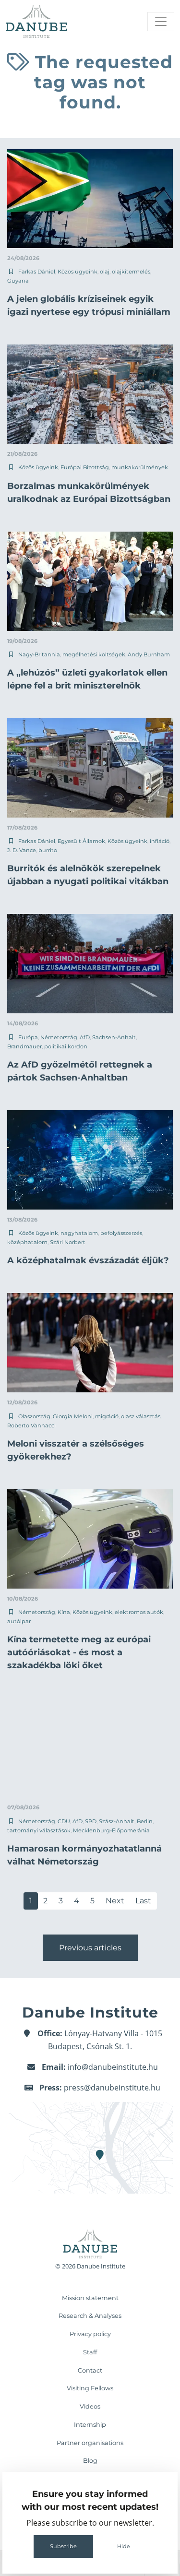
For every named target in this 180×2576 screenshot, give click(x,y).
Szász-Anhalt (117, 1821)
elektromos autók (139, 1612)
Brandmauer (24, 1046)
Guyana (18, 281)
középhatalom (27, 1242)
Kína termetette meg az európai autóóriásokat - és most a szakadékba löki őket (79, 1652)
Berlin (145, 1821)
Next (115, 1901)
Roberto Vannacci (31, 1425)
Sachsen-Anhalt (114, 1037)
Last (143, 1901)
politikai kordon (66, 1046)
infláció (160, 841)
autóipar (19, 1621)
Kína (64, 1612)
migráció (107, 1416)
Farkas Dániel (37, 272)
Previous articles (90, 1948)
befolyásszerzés (121, 1233)
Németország (59, 1037)
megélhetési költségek (94, 654)
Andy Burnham (149, 654)
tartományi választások (39, 1830)
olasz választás (141, 1416)
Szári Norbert (68, 1242)
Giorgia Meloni (73, 1416)
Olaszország (34, 1416)
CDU (64, 1821)
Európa (28, 1037)
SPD (91, 1821)
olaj (105, 272)
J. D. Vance (22, 850)
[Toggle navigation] (161, 22)
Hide (124, 2546)
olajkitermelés (131, 272)
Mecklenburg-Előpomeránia (111, 1830)
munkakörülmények (140, 467)
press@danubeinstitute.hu (112, 2088)
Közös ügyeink (78, 272)
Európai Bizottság (85, 467)
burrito (48, 850)
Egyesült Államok (81, 841)
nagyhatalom (79, 1233)
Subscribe (63, 2546)
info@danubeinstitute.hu (113, 2067)
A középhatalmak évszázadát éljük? (88, 1260)
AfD (85, 1037)
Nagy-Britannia (39, 654)
